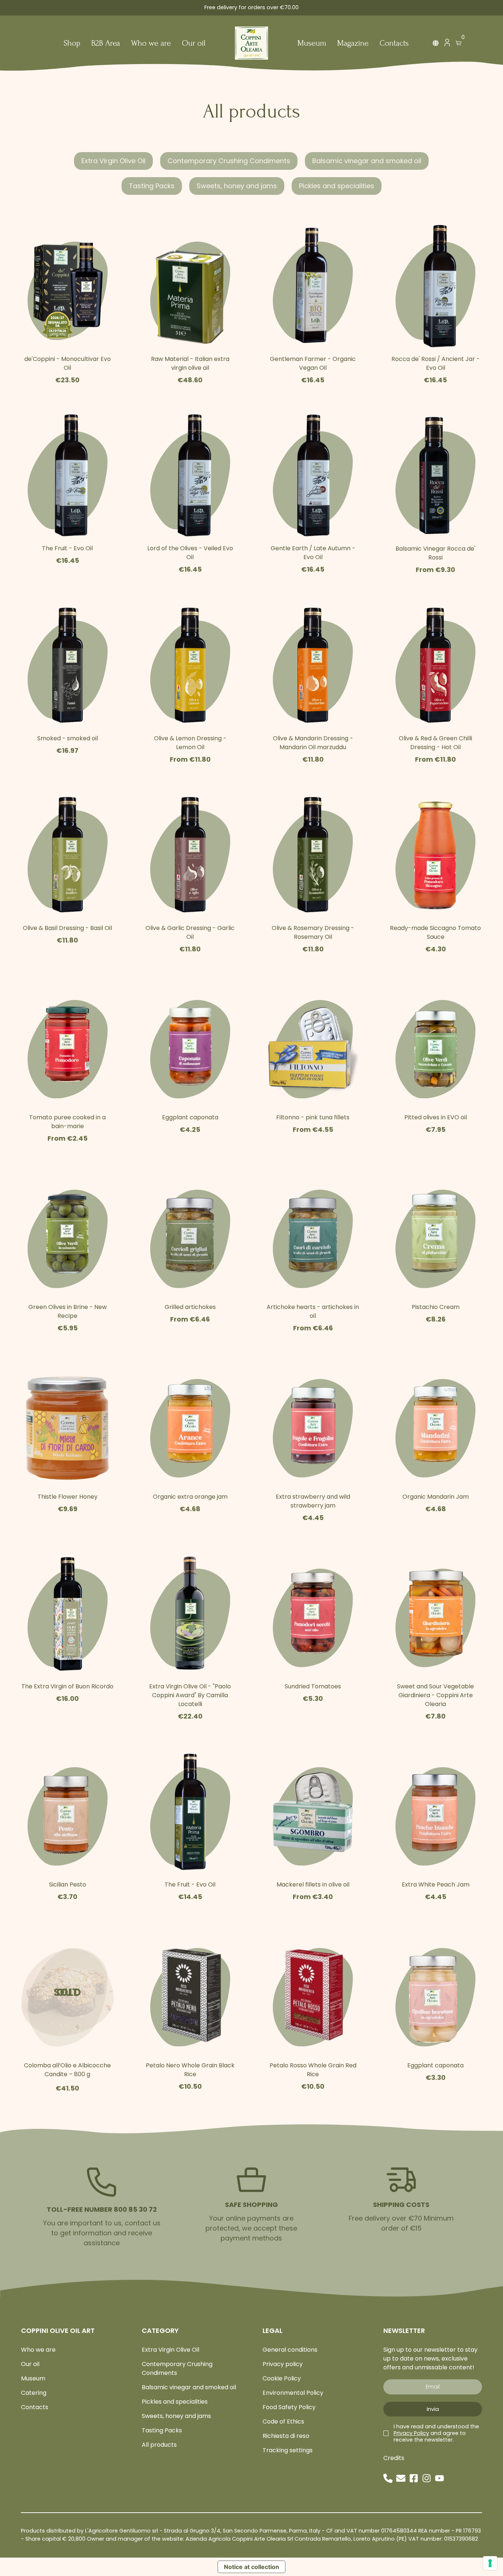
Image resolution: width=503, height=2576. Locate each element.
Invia (433, 2409)
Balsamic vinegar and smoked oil (367, 161)
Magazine (353, 44)
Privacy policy (283, 2364)
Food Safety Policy (289, 2407)
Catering (34, 2393)
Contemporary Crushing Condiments (229, 161)
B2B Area (106, 44)
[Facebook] (414, 2478)
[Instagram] (427, 2478)
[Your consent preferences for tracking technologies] (490, 2563)
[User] (447, 44)
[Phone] (388, 2478)
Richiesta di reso (286, 2436)
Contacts (394, 44)
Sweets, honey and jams (237, 186)
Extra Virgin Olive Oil (113, 161)
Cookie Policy (282, 2378)
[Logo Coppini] (251, 43)
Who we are (151, 44)
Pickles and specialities (337, 186)
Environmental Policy (293, 2393)
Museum (312, 44)
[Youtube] (439, 2478)
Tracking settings (288, 2450)
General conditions (290, 2350)
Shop (72, 44)
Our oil (194, 44)
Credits (394, 2458)
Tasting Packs (152, 186)
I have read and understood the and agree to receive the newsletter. (436, 2433)
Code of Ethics (283, 2421)
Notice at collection (251, 2567)
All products (159, 2445)
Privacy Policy (411, 2433)
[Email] (401, 2478)
